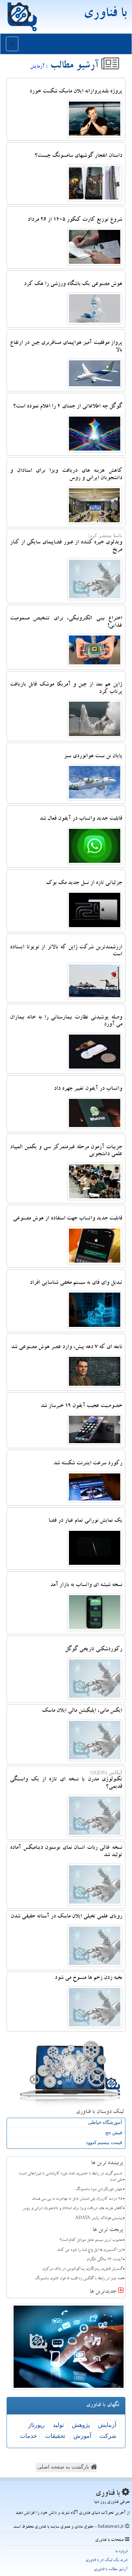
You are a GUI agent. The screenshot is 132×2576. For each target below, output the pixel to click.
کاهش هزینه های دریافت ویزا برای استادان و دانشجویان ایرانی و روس (73, 2209)
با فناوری (105, 15)
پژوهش (81, 2425)
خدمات (28, 2436)
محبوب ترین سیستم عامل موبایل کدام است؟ (91, 2241)
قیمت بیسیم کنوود (104, 2142)
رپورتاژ (36, 2425)
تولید (58, 2425)
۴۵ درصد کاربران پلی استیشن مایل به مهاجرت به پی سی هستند (77, 2199)
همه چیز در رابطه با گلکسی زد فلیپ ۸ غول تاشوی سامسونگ (79, 2279)
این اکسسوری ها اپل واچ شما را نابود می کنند (90, 2250)
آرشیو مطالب (76, 67)
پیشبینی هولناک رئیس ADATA (99, 2219)
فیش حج (114, 2133)
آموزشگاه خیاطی (105, 2122)
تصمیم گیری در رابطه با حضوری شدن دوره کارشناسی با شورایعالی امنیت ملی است (70, 2177)
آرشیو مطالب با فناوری (111, 2570)
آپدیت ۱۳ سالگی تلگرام (105, 2260)
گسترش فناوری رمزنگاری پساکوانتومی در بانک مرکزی (82, 2269)
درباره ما (121, 2552)
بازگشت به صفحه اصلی (64, 2467)
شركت (108, 2436)
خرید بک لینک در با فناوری (107, 2560)
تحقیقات (55, 2436)
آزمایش (107, 2425)
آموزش (82, 2436)
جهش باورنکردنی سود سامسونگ (99, 2190)
